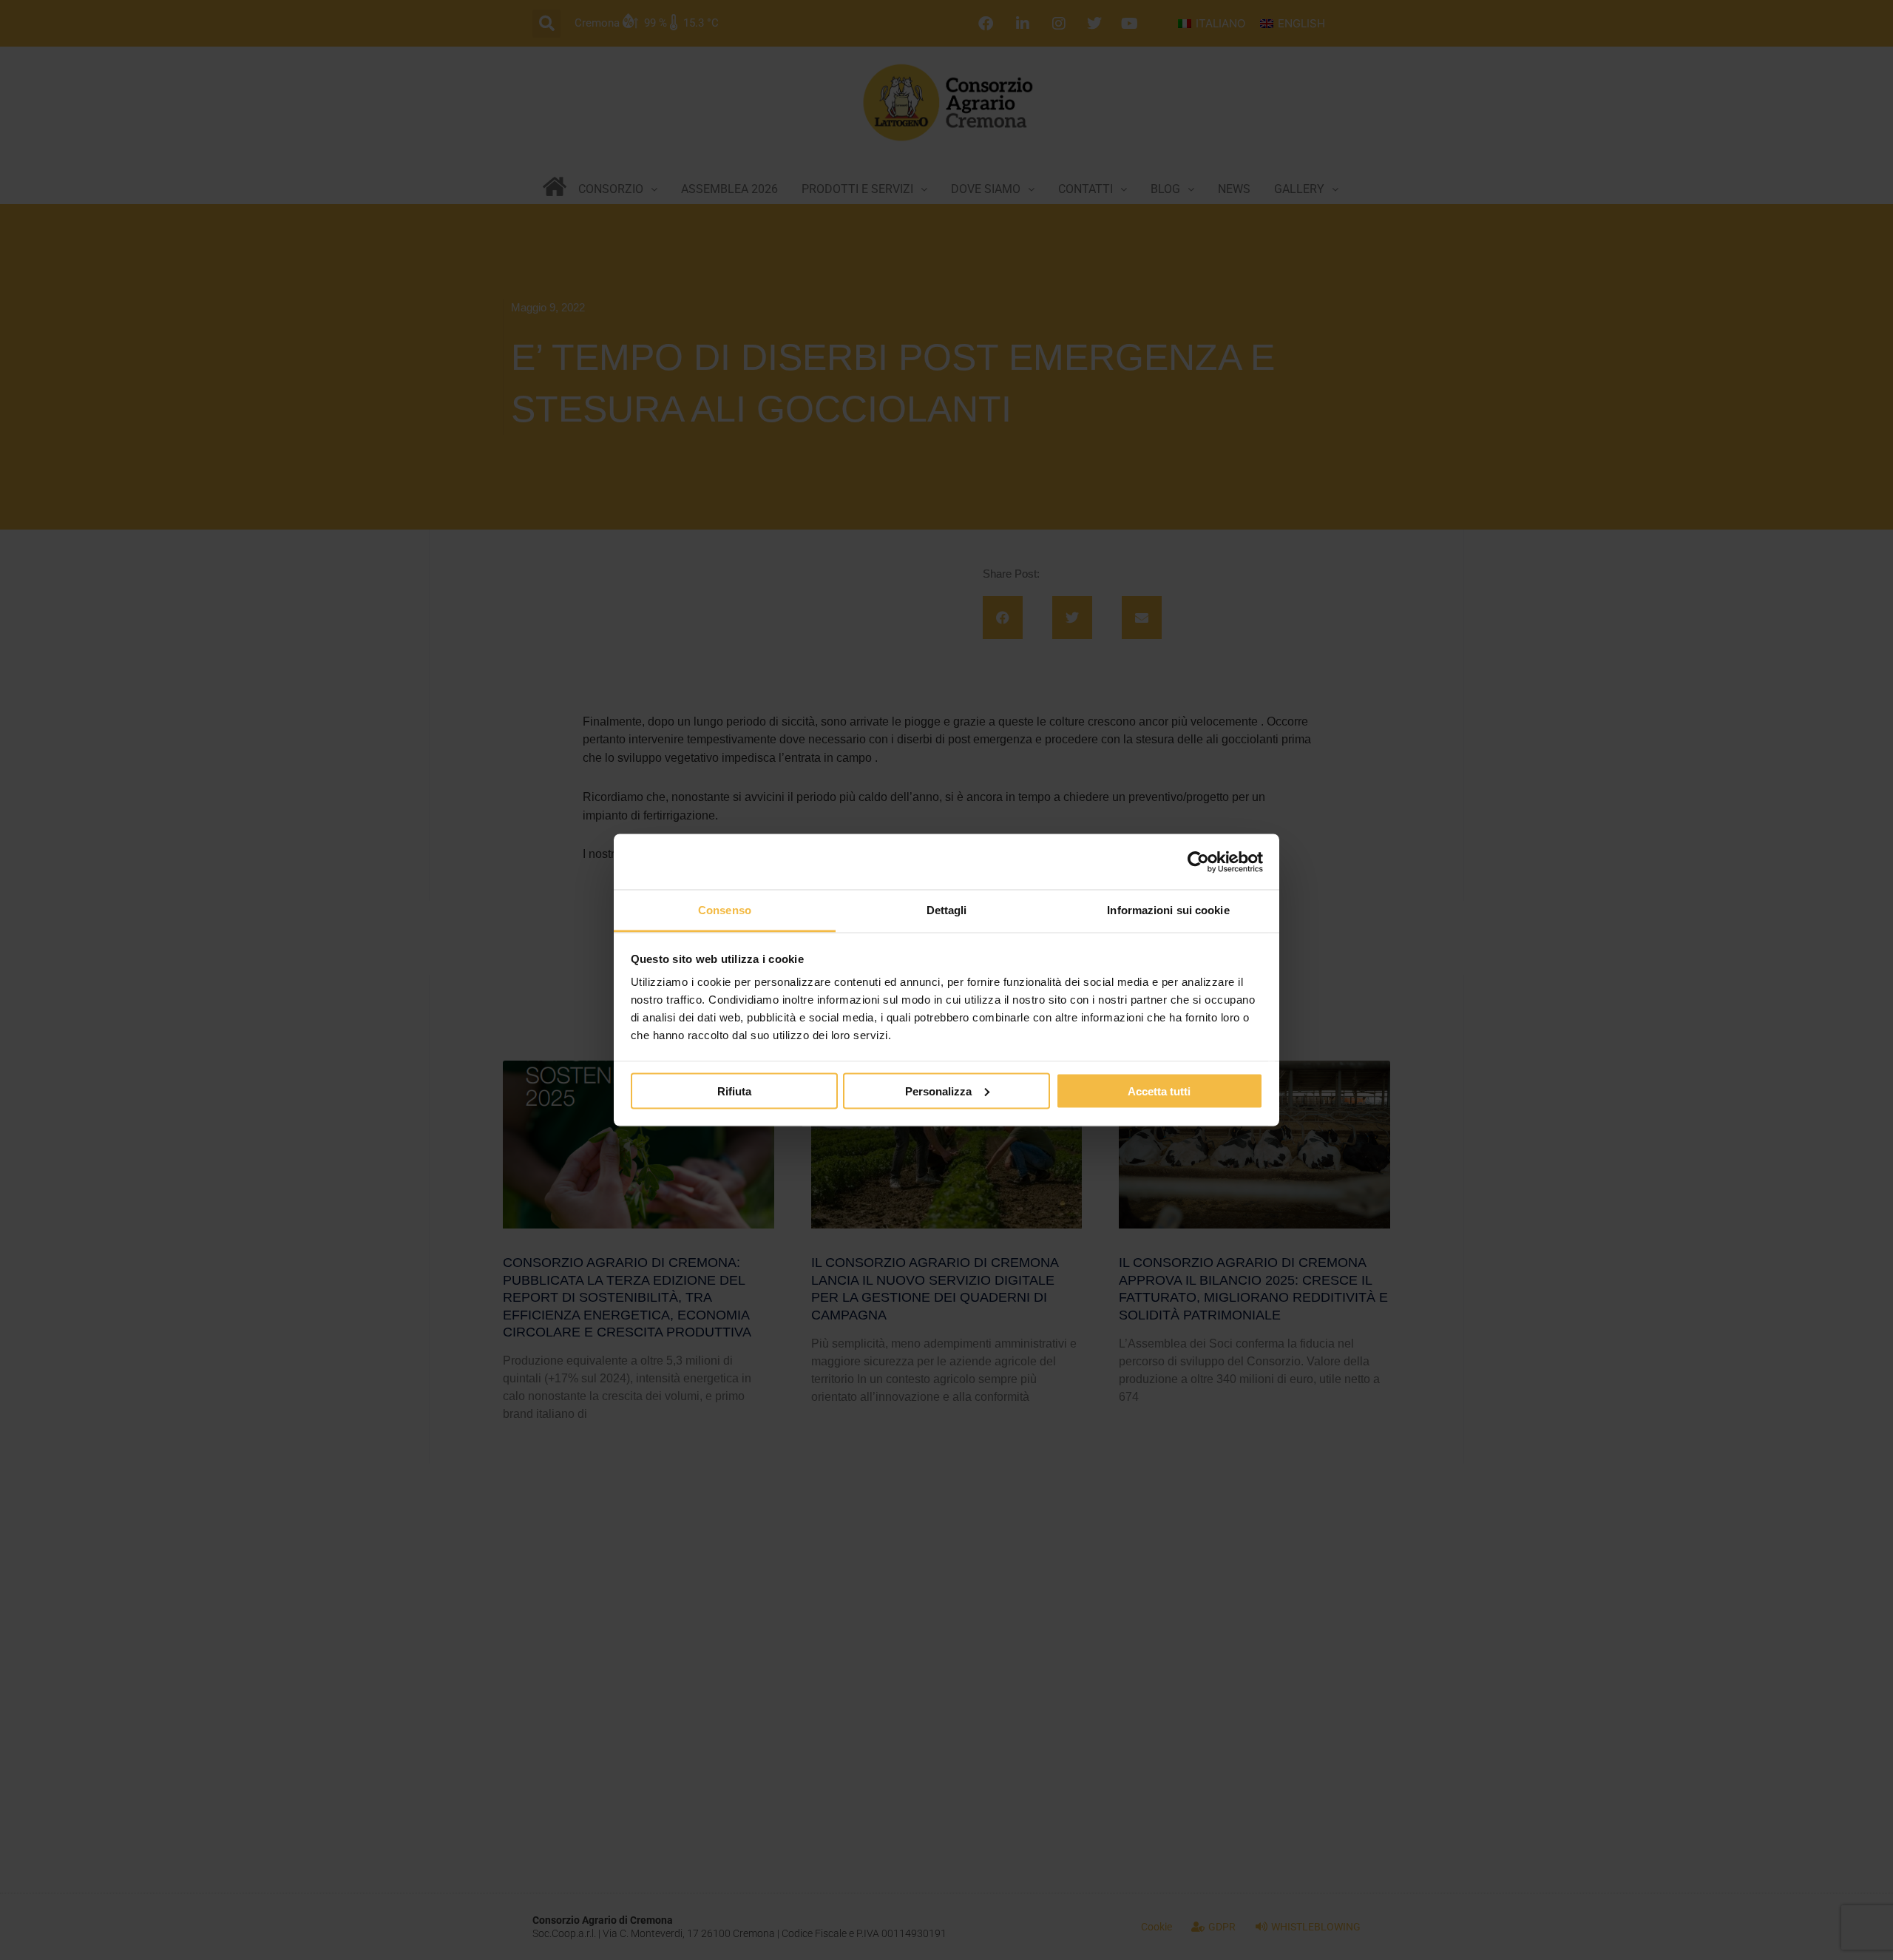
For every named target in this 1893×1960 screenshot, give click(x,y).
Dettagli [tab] (947, 910)
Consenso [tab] (725, 910)
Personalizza (938, 1091)
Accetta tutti (1159, 1091)
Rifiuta (734, 1091)
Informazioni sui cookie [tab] (1168, 910)
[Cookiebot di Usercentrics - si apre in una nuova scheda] (1198, 862)
